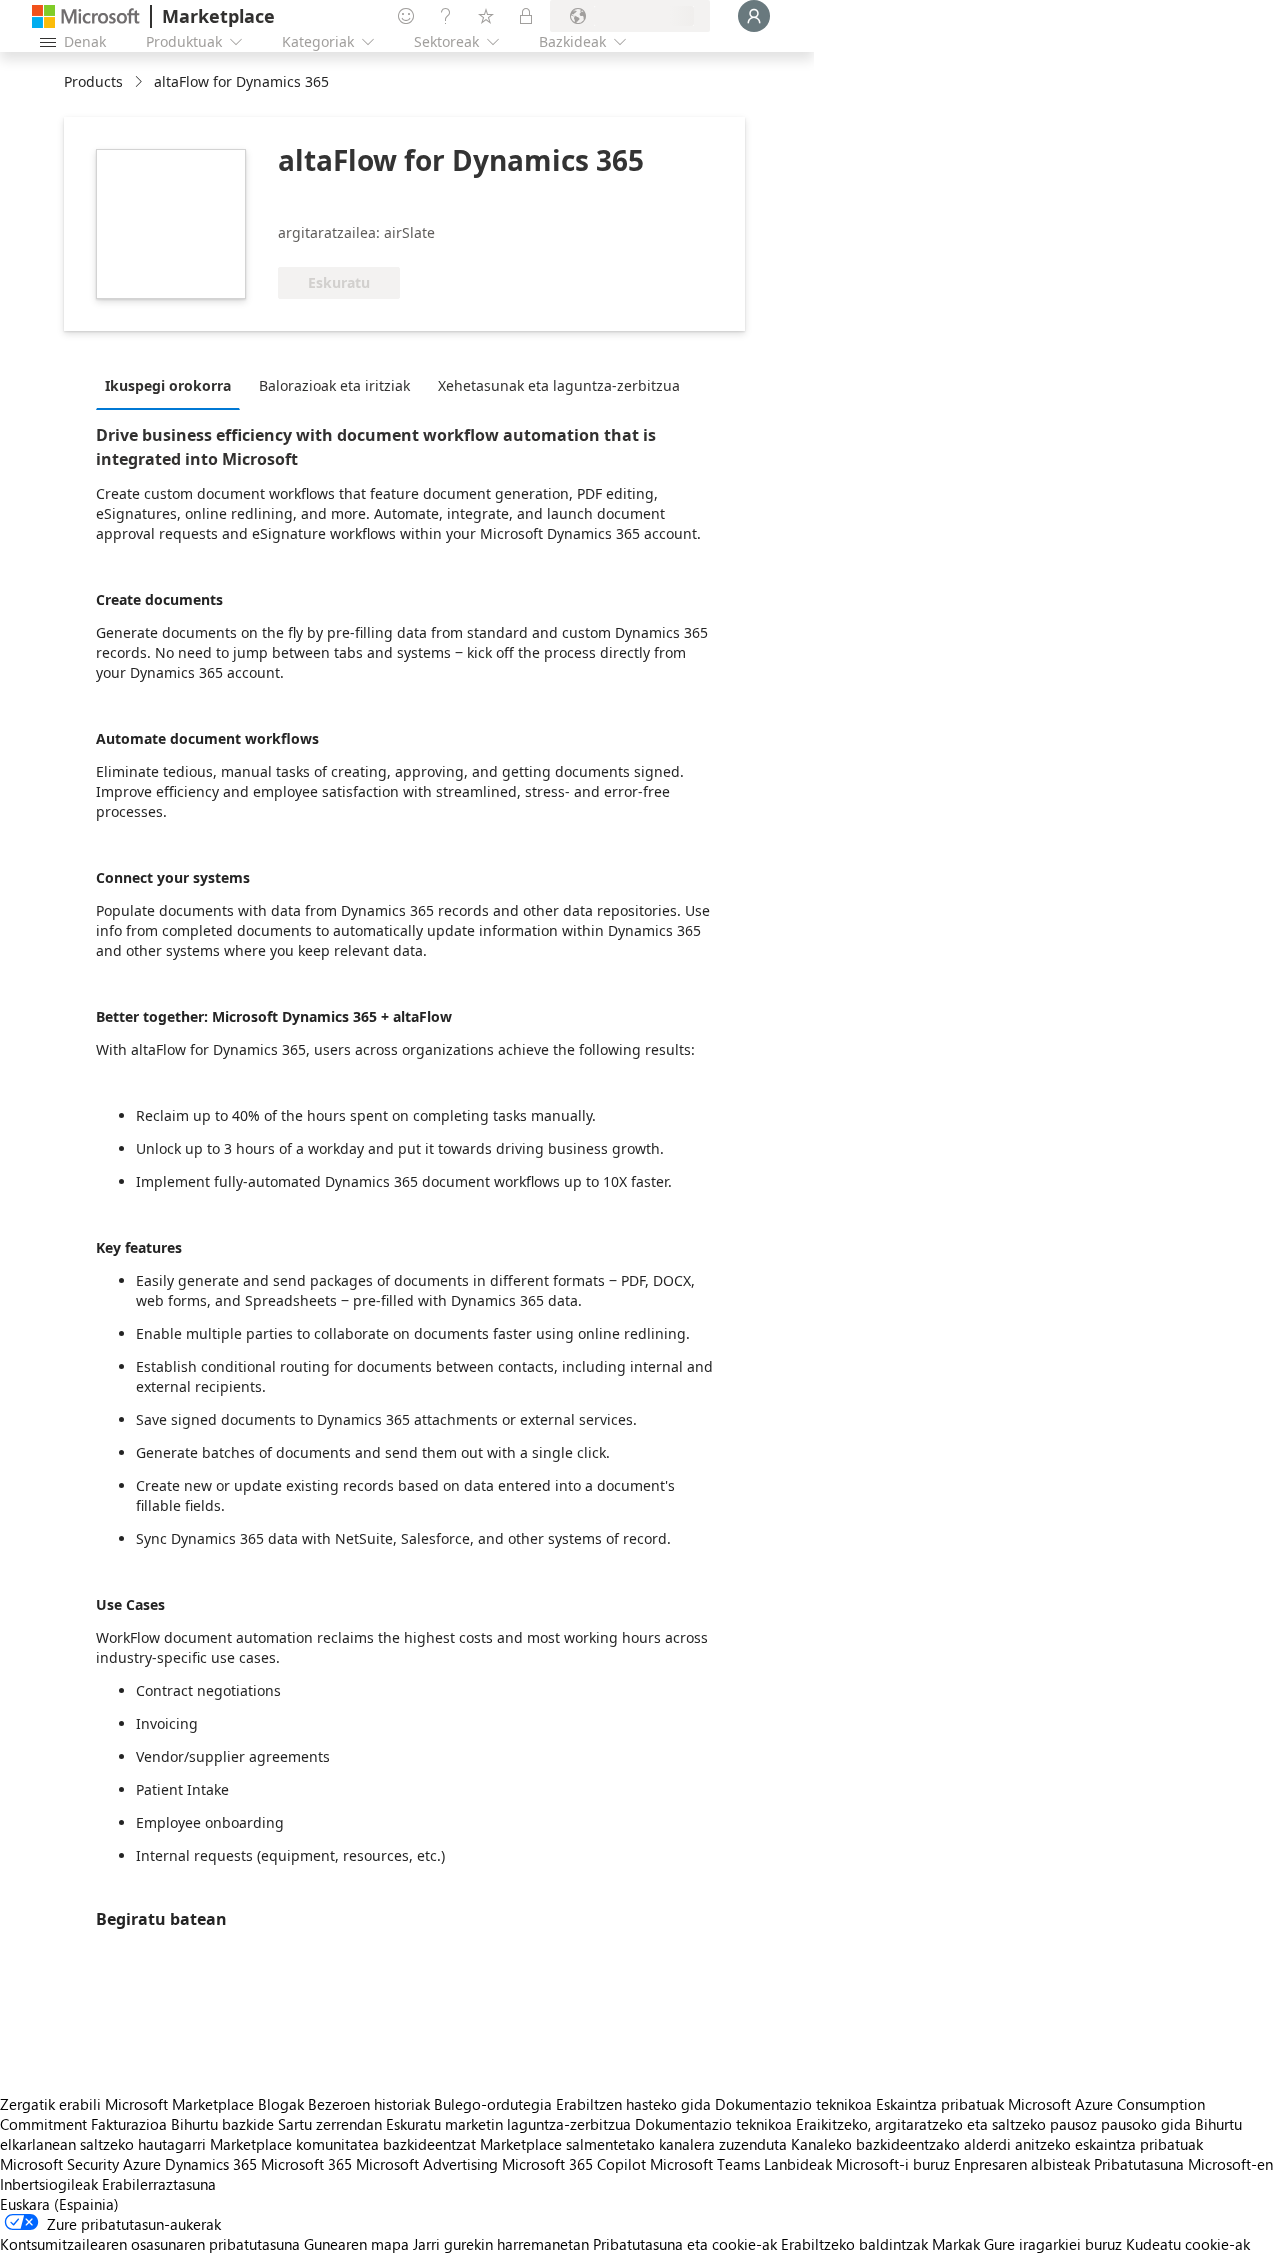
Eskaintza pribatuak (940, 2104)
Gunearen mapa (356, 2244)
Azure (142, 2164)
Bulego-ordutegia (493, 2104)
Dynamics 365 (211, 2164)
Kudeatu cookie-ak (1188, 2244)
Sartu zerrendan (330, 2124)
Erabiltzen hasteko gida (633, 2104)
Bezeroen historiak (369, 2104)
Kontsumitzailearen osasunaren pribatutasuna (150, 2244)
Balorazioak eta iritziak (334, 385)
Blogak (281, 2104)
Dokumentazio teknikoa (793, 2104)
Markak (956, 2244)
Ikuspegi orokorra (168, 385)
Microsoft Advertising (427, 2164)
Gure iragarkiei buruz (1053, 2244)
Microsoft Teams (705, 2164)
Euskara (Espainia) (59, 2204)
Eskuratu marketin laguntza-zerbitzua (508, 2124)
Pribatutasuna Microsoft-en (1183, 2164)
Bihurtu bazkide (222, 2124)
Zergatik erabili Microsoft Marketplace (127, 2104)
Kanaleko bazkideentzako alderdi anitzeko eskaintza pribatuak (997, 2144)
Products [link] (93, 81)
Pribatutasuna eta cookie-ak (685, 2244)
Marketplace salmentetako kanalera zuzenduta (633, 2144)
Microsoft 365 (306, 2164)
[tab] (173, 385)
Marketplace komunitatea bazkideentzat (343, 2144)
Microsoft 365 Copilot (574, 2164)
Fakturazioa (129, 2124)
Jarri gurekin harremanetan (501, 2244)
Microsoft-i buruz (893, 2164)
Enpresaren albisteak (1022, 2164)
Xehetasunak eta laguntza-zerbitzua (559, 385)
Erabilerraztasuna (159, 2184)
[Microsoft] (86, 16)
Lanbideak (798, 2164)
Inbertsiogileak (49, 2184)
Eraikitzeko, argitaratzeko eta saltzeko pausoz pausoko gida (993, 2124)
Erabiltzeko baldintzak (854, 2244)
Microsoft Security (59, 2164)
